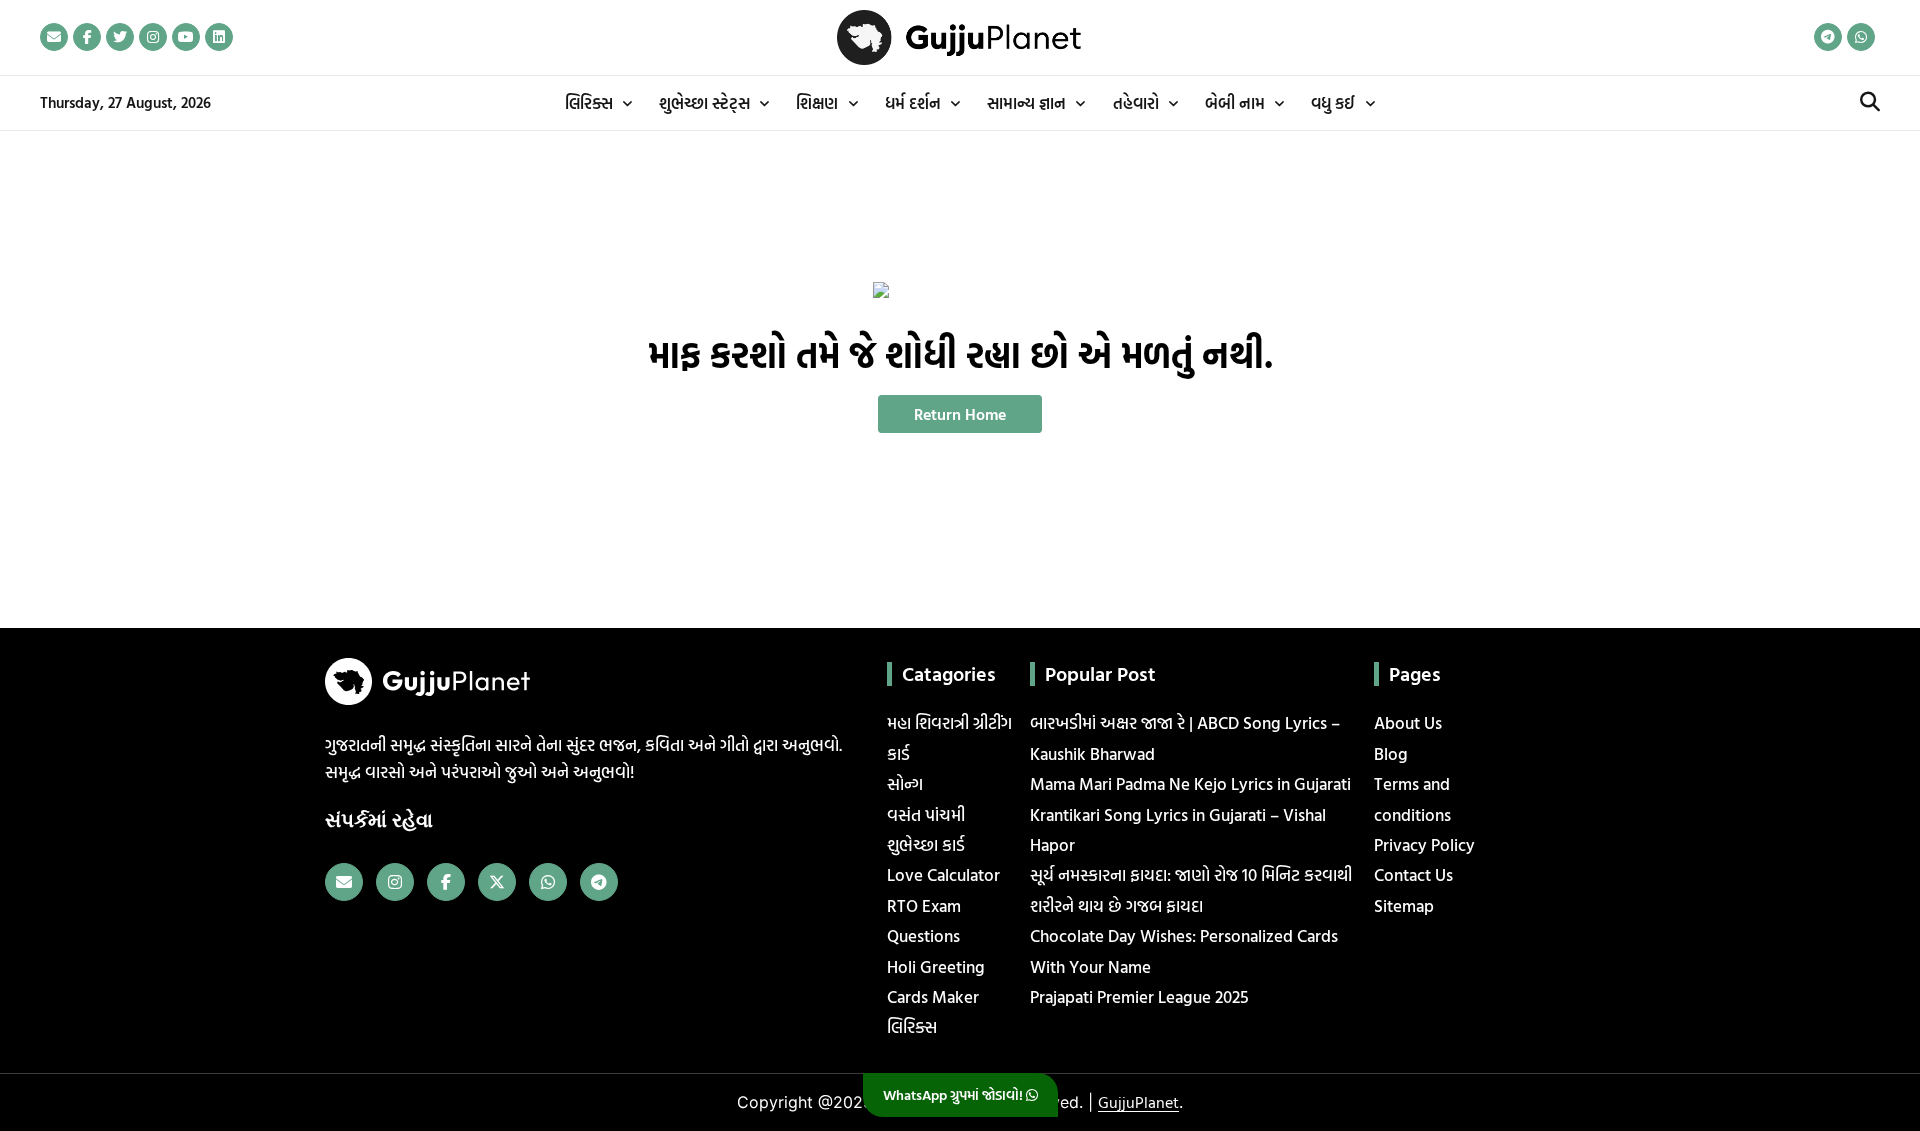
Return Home (960, 414)
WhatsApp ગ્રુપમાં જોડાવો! (954, 1094)
